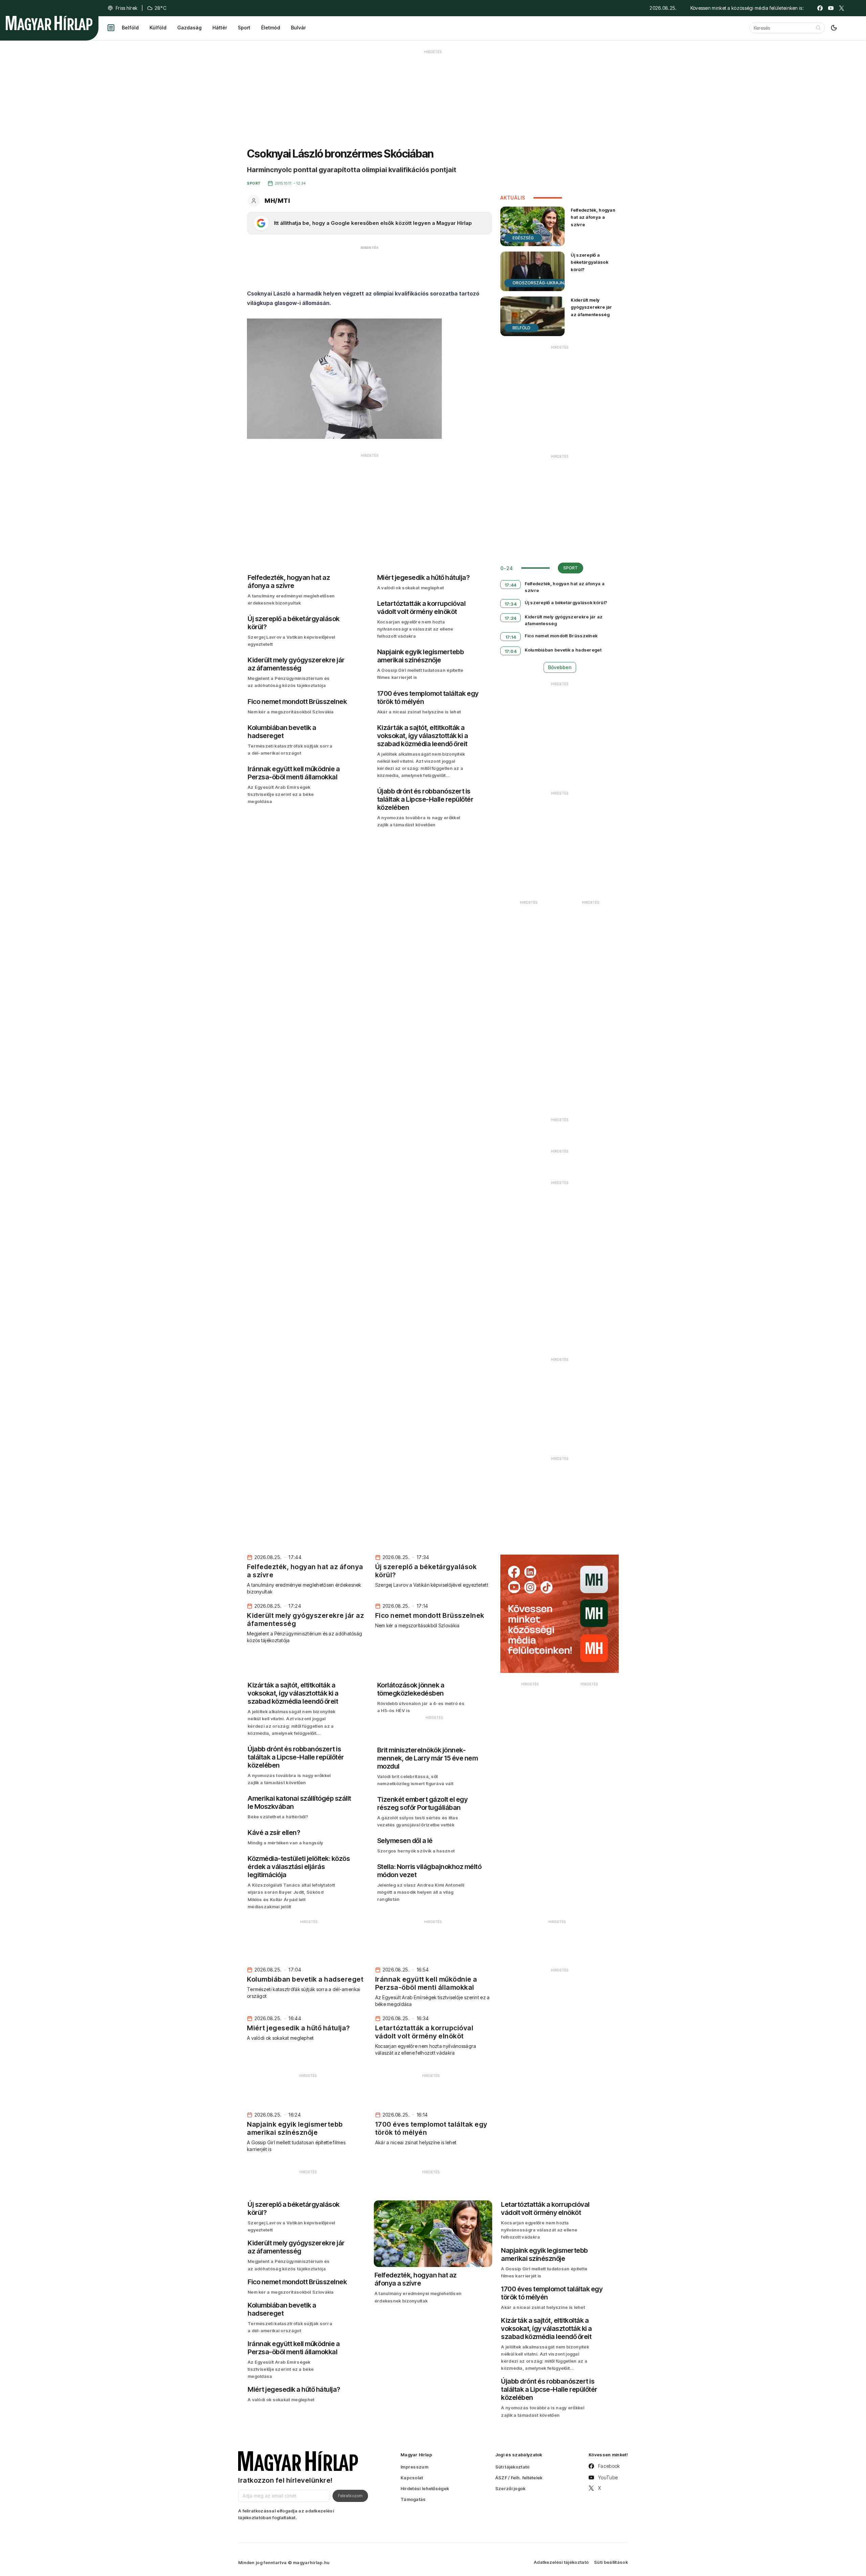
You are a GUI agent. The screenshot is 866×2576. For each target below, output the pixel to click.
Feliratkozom (350, 2496)
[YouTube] (831, 8)
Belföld (130, 28)
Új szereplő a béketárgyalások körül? (589, 262)
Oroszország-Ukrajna (540, 283)
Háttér (220, 28)
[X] (842, 8)
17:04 (511, 651)
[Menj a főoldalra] (49, 23)
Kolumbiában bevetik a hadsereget (563, 650)
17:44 (511, 585)
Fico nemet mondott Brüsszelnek (561, 636)
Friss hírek (127, 8)
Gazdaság (189, 28)
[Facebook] (820, 8)
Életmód (271, 28)
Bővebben (560, 667)
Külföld (158, 28)
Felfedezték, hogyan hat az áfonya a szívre (593, 217)
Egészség (523, 238)
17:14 (511, 637)
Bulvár (298, 28)
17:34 (511, 604)
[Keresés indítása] (818, 28)
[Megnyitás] (111, 28)
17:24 (511, 618)
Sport (244, 28)
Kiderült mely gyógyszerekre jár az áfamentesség (591, 307)
